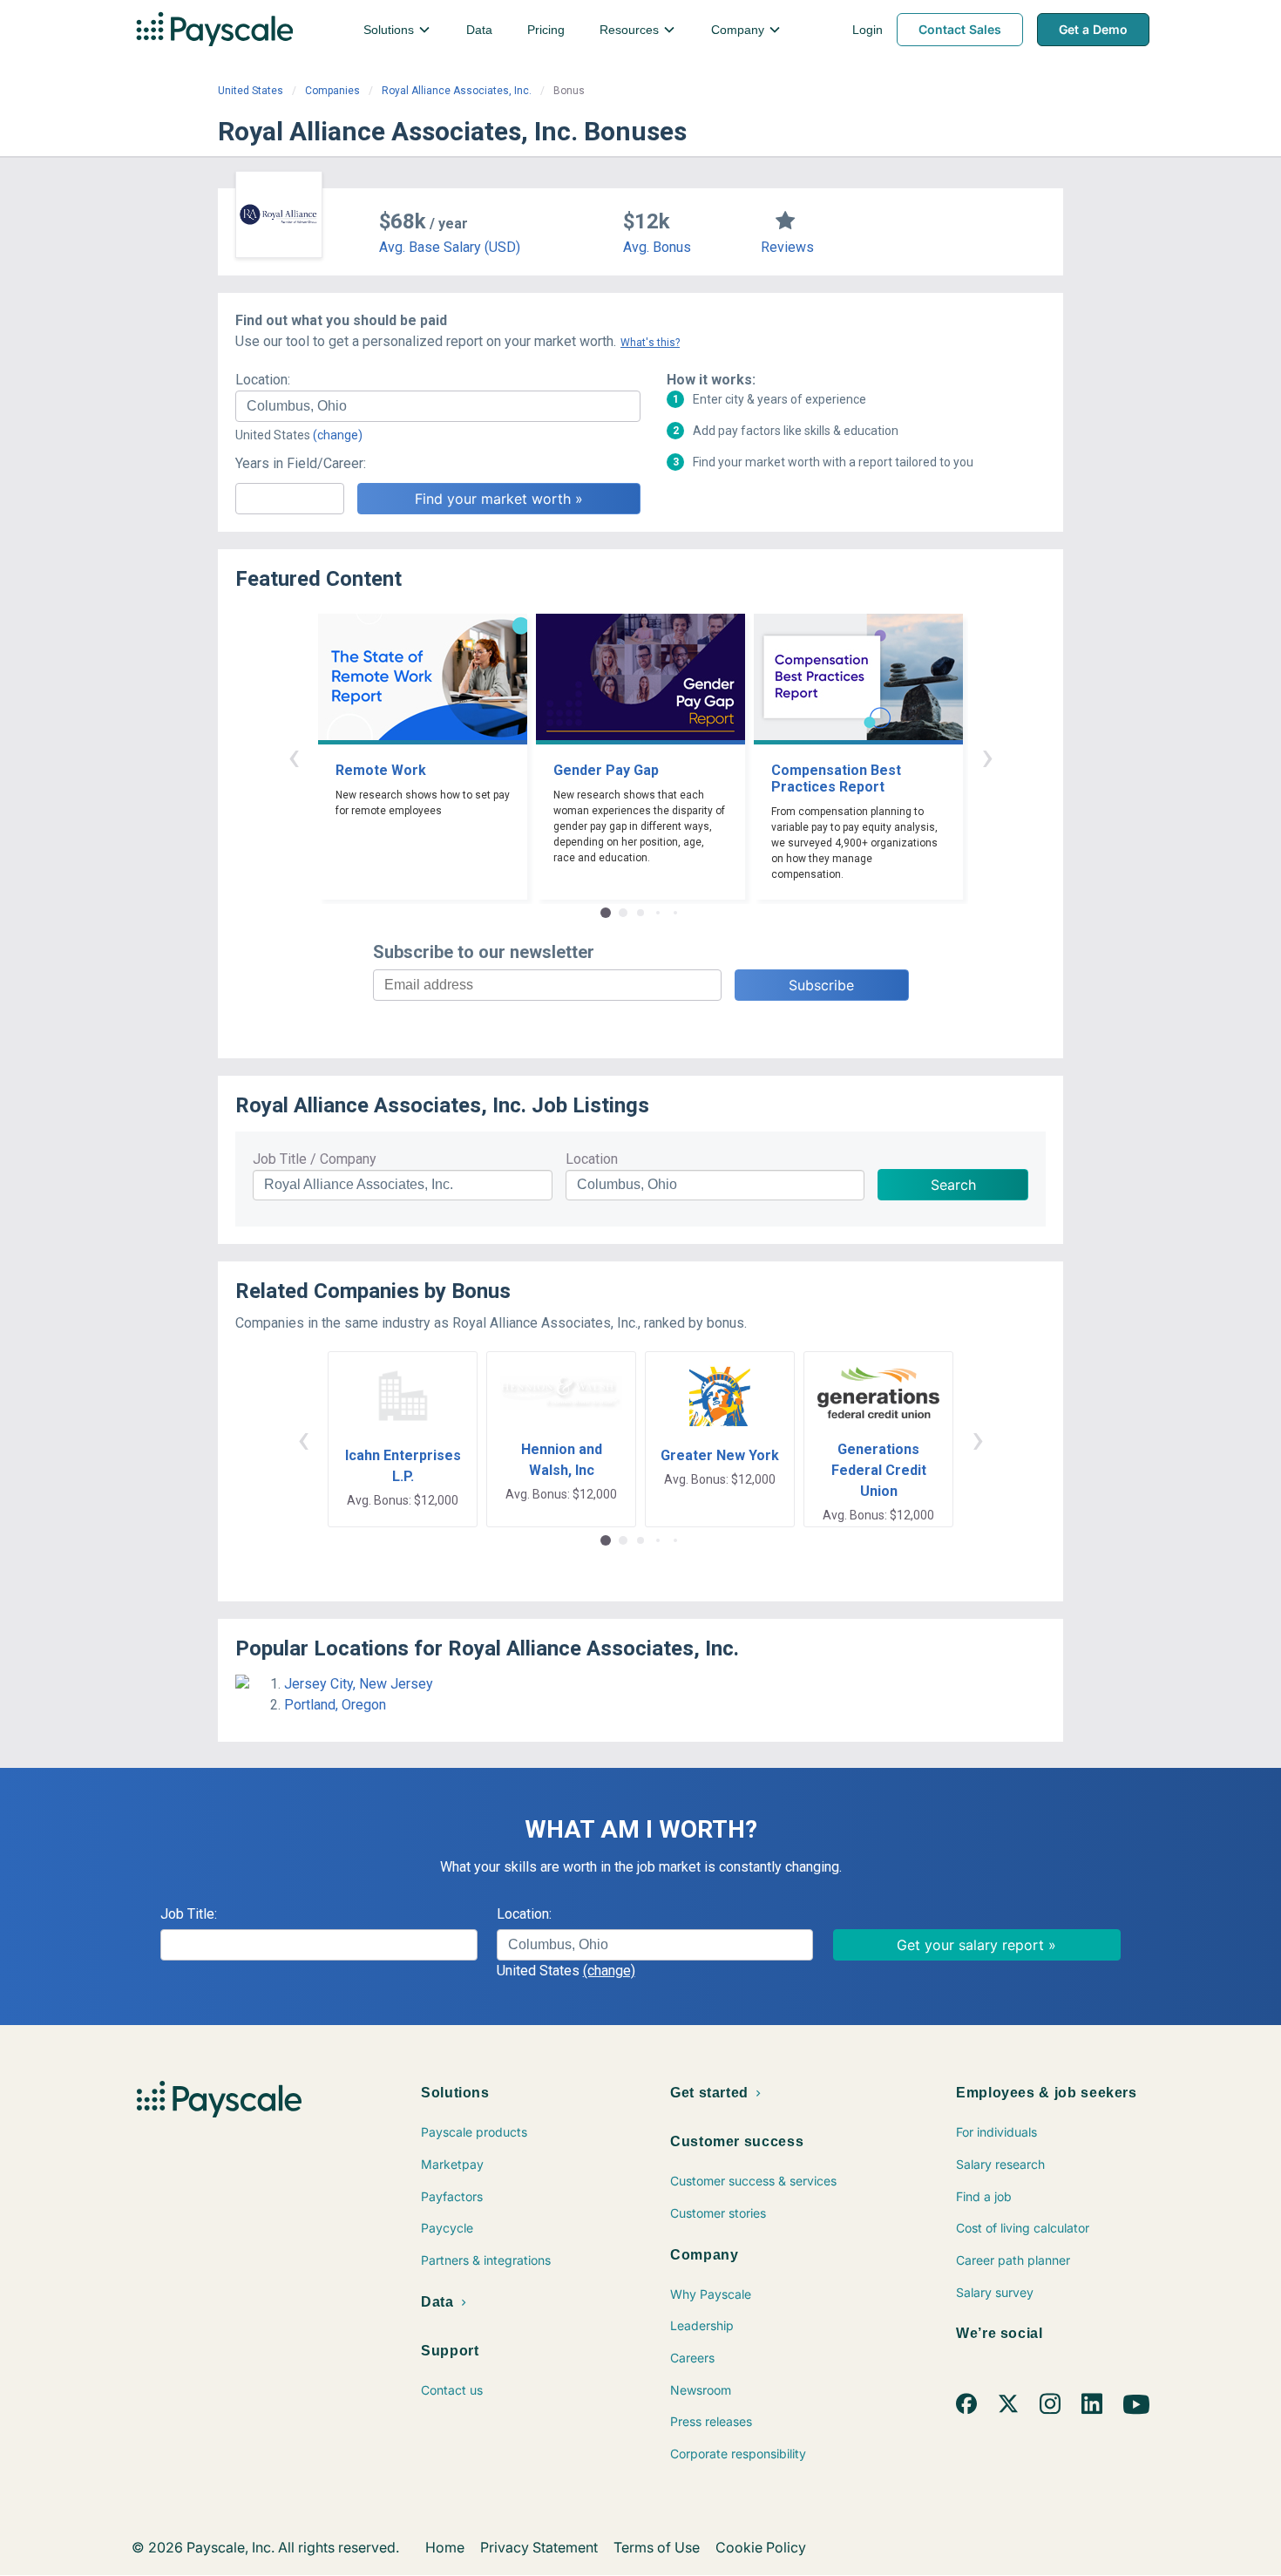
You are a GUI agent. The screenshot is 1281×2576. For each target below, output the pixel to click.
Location (592, 1159)
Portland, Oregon (335, 1705)
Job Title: (189, 1914)
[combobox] (438, 406)
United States (251, 91)
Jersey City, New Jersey (359, 1684)
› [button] (987, 756)
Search (953, 1185)
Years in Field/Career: (301, 463)
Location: (263, 380)
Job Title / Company (315, 1159)
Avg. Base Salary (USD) (450, 247)
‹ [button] (294, 756)
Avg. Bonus (657, 247)
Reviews (787, 247)
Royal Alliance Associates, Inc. (457, 91)
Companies (332, 91)
